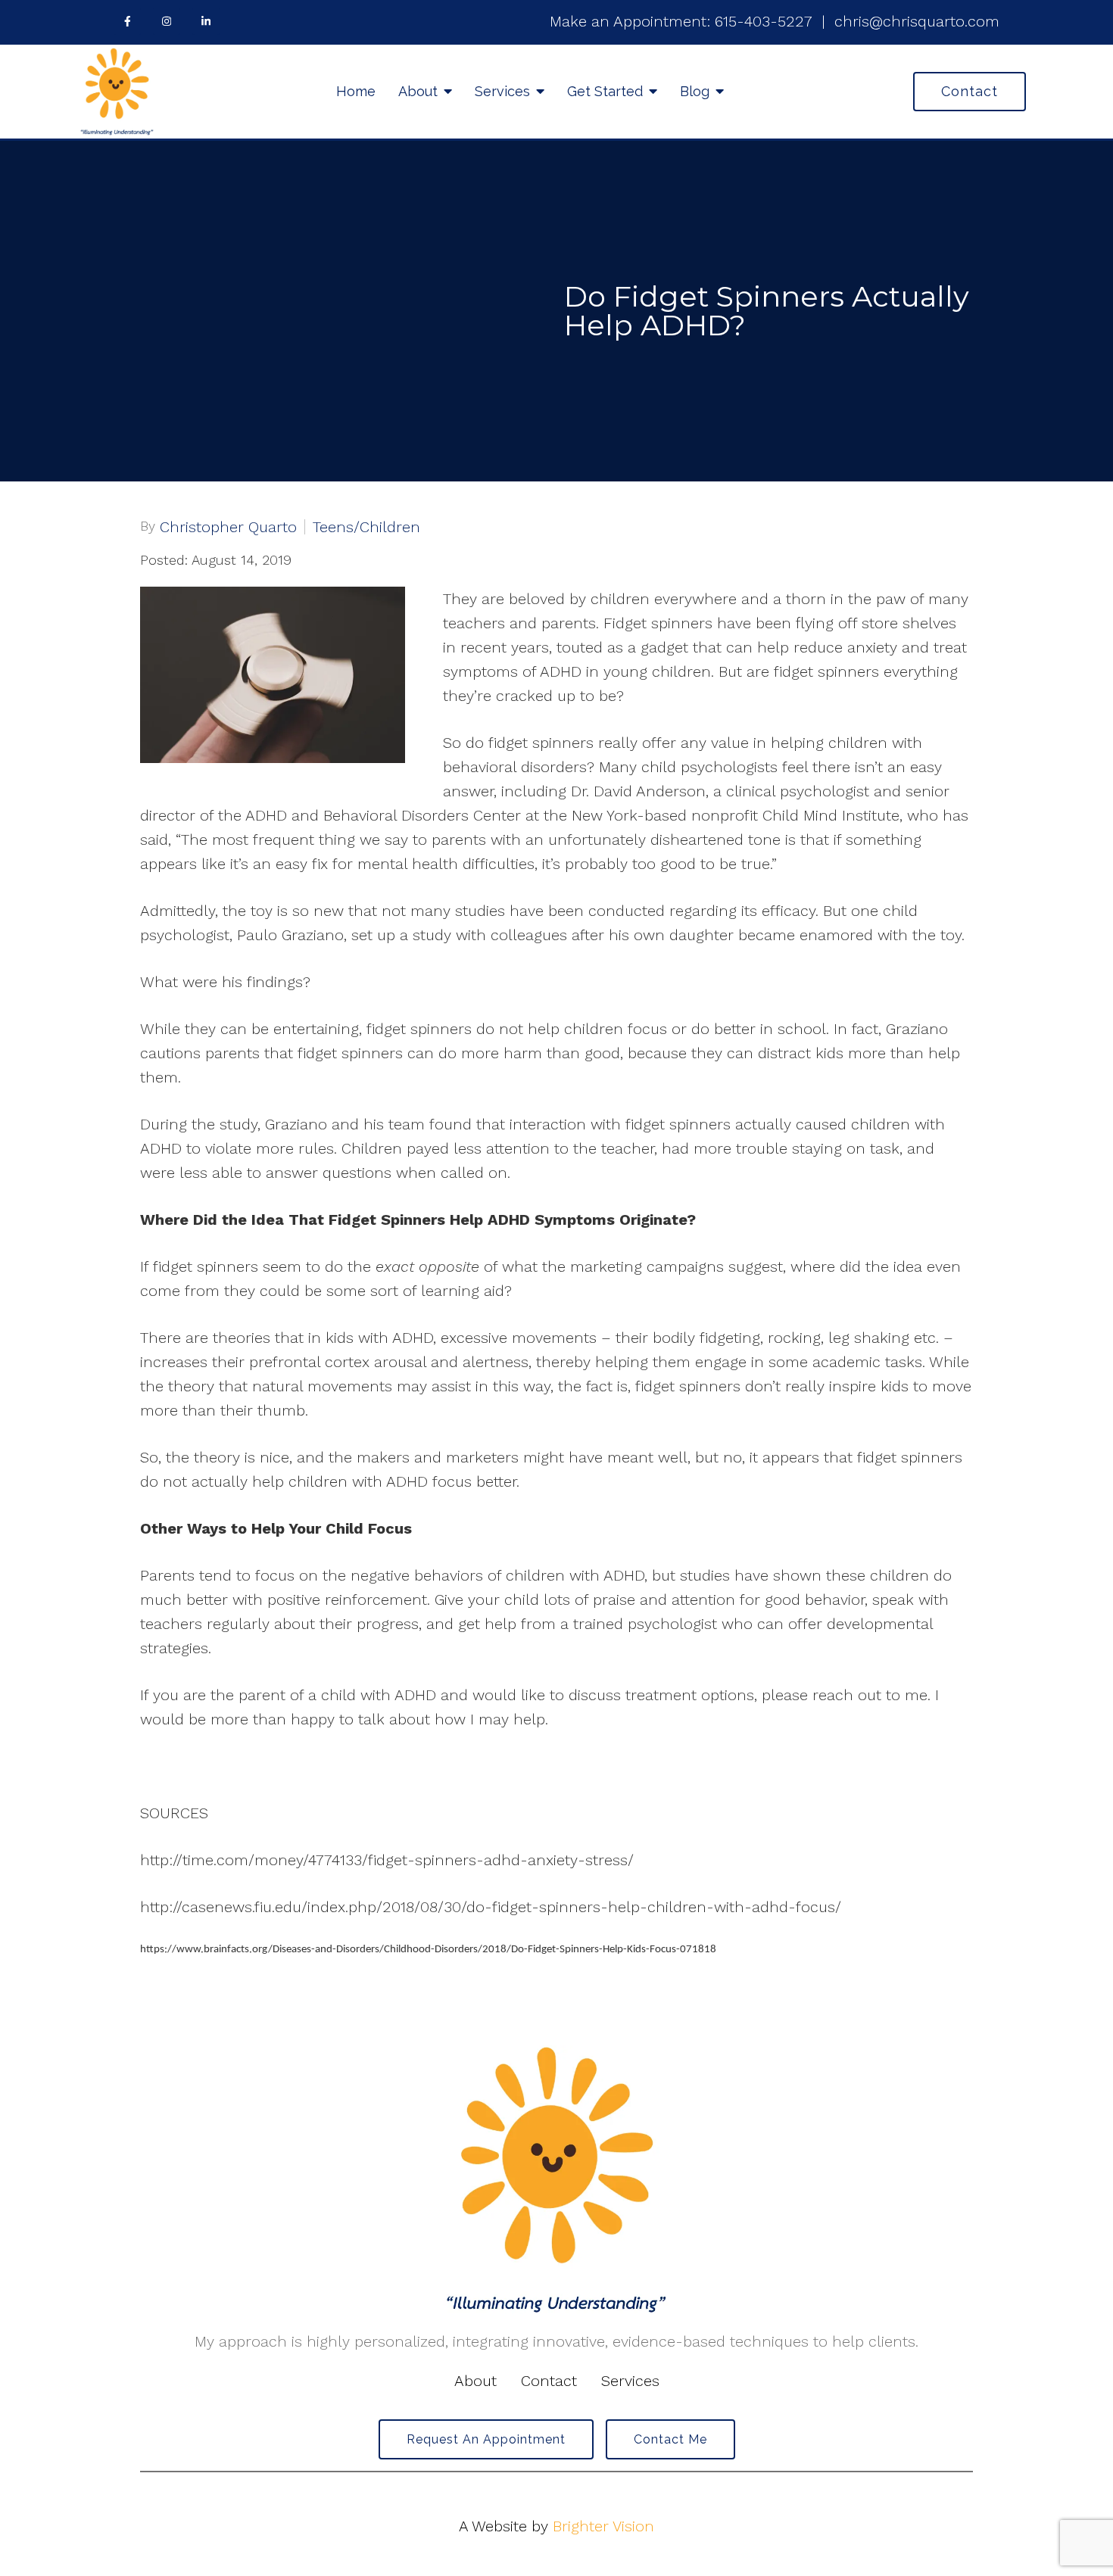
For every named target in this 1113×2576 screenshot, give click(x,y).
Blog (695, 91)
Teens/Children (366, 527)
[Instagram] (167, 21)
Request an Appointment (486, 2439)
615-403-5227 (764, 21)
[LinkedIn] (206, 21)
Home (356, 91)
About (418, 91)
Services (502, 91)
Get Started (605, 91)
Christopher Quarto (228, 527)
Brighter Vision (603, 2526)
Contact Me (670, 2439)
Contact (970, 91)
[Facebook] (127, 21)
